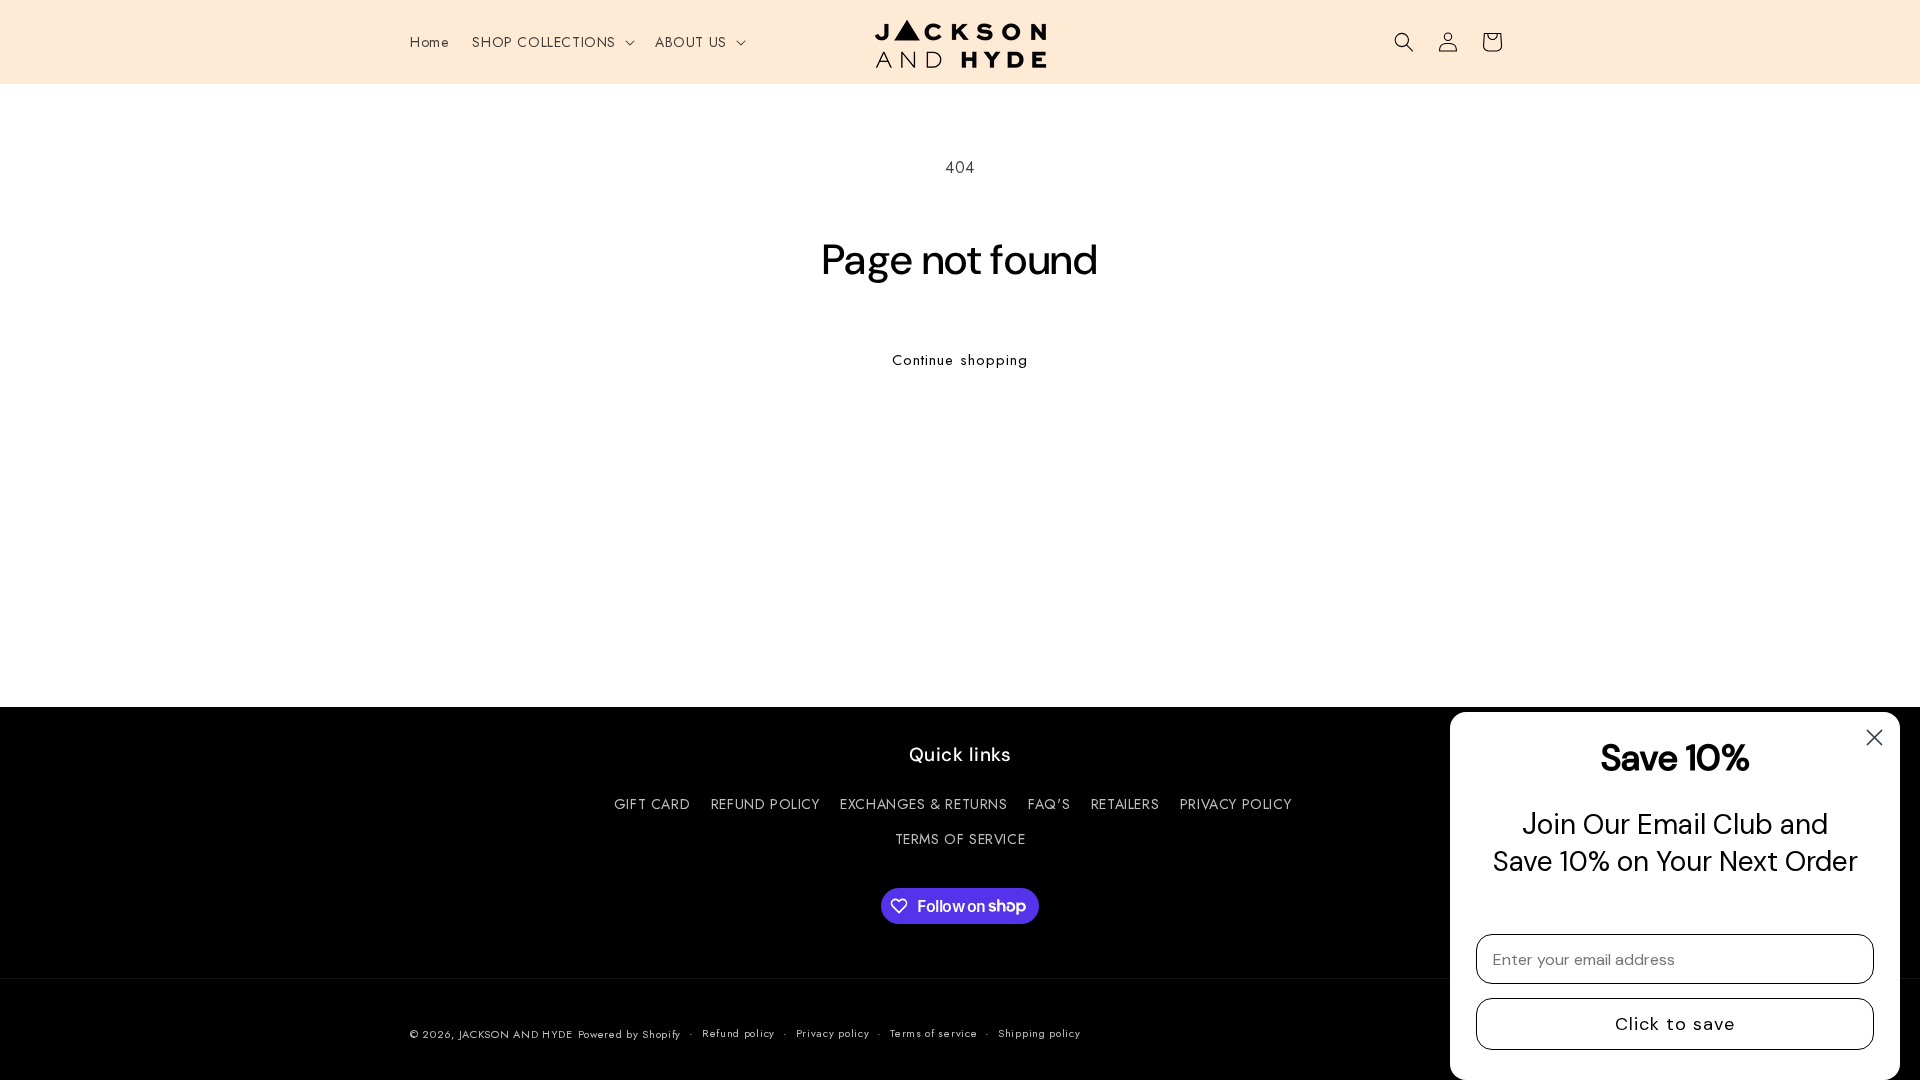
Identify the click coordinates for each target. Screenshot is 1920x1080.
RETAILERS (1125, 804)
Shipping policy (1039, 1033)
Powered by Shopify (630, 1034)
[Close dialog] (1874, 737)
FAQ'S (1049, 804)
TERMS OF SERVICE (960, 839)
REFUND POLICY (765, 804)
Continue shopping (960, 360)
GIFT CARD (652, 804)
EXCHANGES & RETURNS (923, 804)
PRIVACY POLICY (1235, 804)
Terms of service (933, 1033)
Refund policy (738, 1033)
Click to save (1675, 1024)
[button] (551, 42)
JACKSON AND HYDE (516, 1034)
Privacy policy (833, 1033)
